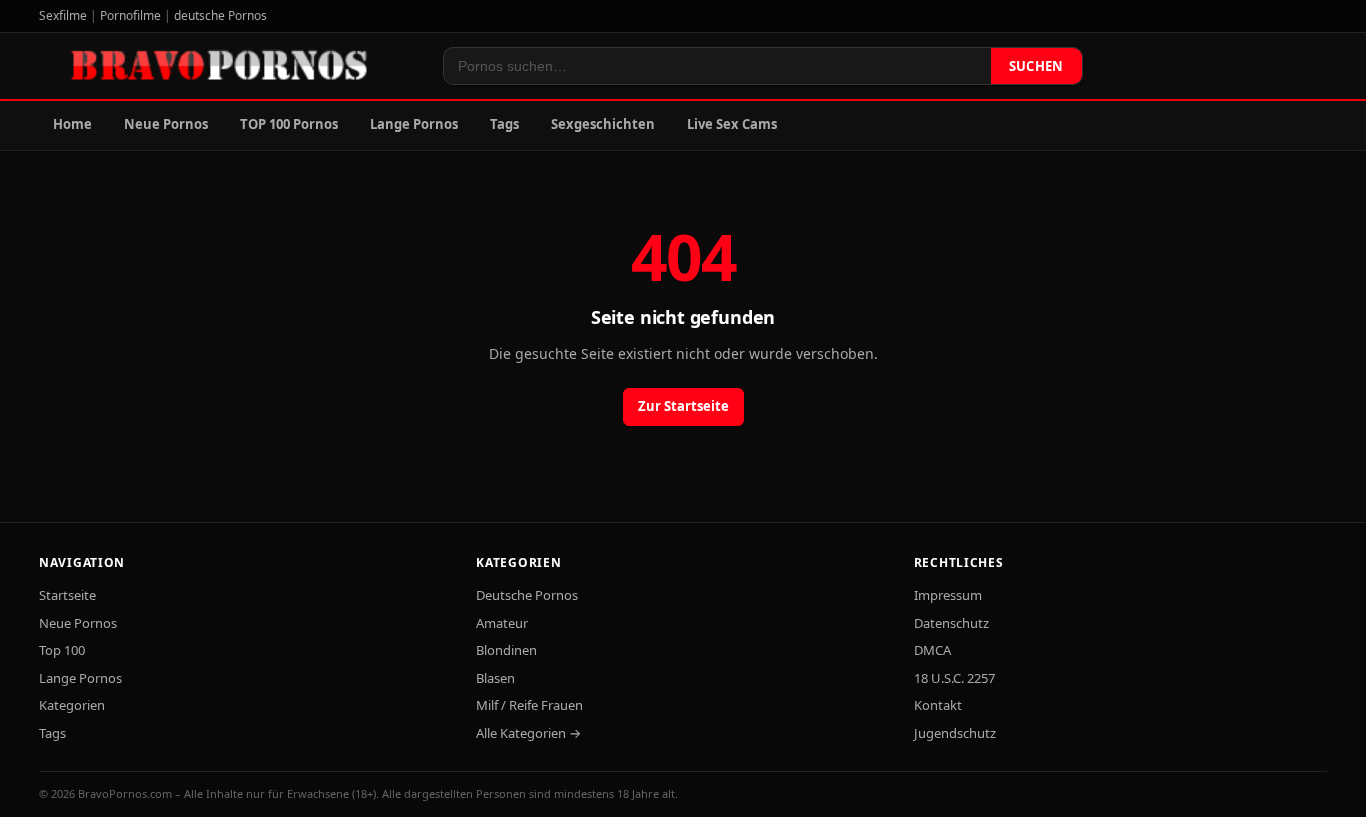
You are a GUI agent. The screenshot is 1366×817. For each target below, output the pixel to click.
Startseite (67, 595)
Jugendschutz (955, 733)
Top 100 (62, 650)
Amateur (502, 623)
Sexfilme (63, 15)
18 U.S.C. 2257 (954, 678)
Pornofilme (130, 15)
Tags (504, 124)
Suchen (1036, 66)
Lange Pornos (414, 124)
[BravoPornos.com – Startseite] (229, 66)
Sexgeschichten (603, 124)
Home (72, 124)
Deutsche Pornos (527, 595)
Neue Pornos (166, 124)
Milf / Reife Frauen (529, 705)
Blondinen (506, 650)
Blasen (495, 678)
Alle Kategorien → (528, 733)
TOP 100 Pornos (289, 124)
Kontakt (938, 705)
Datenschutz (951, 623)
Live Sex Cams (732, 124)
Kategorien (72, 705)
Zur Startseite (683, 406)
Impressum (948, 595)
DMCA (932, 650)
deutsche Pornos (220, 15)
